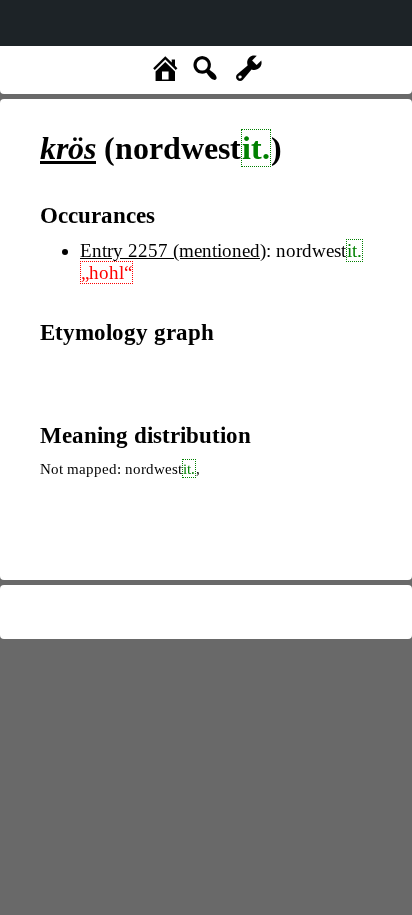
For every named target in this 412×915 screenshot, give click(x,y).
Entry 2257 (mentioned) (173, 250)
